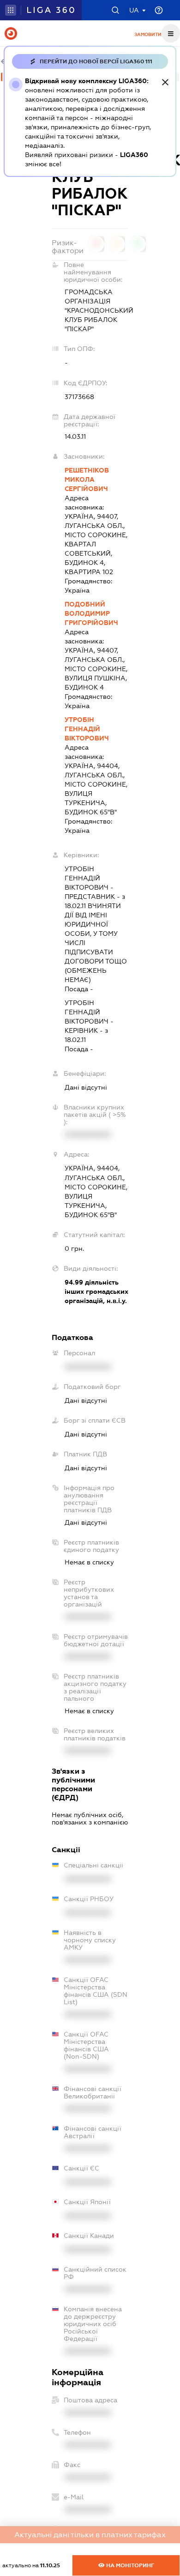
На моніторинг (129, 2565)
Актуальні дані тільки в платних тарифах (90, 2535)
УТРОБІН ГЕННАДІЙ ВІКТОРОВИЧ (87, 729)
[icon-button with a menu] (171, 33)
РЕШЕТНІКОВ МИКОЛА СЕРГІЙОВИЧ (87, 479)
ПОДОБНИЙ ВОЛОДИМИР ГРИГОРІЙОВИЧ (91, 613)
